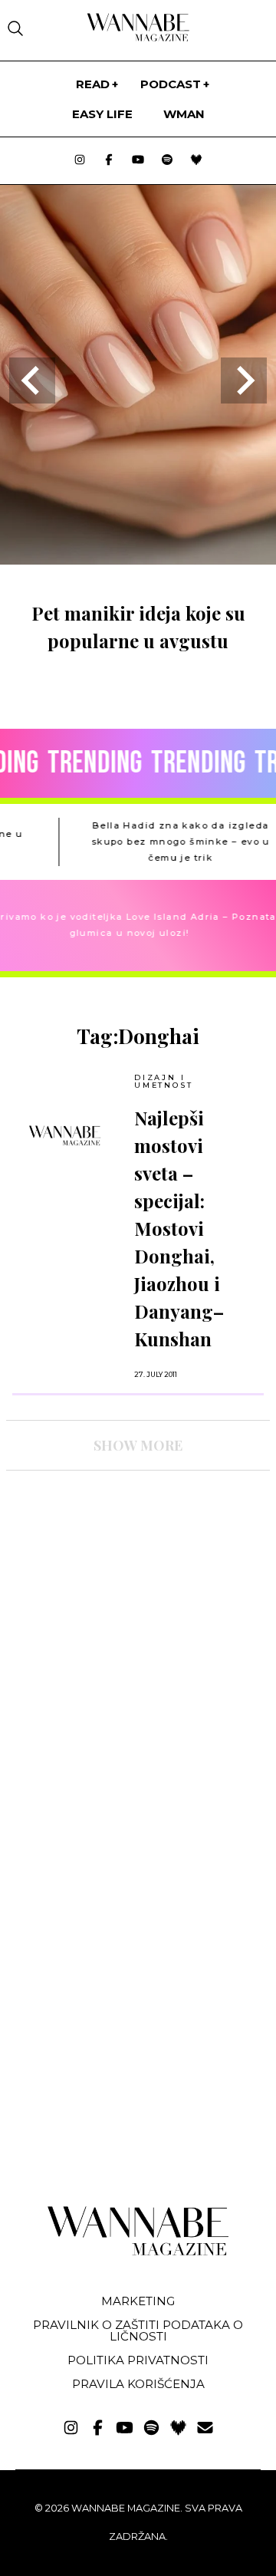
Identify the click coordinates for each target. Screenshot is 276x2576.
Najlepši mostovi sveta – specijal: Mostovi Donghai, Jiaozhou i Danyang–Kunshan (179, 1228)
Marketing (138, 2301)
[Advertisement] (121, 1616)
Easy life (102, 114)
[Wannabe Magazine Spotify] (167, 161)
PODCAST (171, 84)
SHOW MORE (138, 1445)
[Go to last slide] (32, 380)
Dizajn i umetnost (163, 1081)
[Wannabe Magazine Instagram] (80, 161)
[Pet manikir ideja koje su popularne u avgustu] (138, 560)
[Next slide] (244, 380)
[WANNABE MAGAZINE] (138, 2252)
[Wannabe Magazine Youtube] (138, 161)
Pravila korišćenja (138, 2384)
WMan (184, 114)
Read (93, 84)
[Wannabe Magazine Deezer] (196, 161)
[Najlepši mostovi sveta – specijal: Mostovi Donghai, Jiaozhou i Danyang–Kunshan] (65, 1135)
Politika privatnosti (138, 2360)
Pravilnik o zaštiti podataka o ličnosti (138, 2331)
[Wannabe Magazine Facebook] (109, 161)
